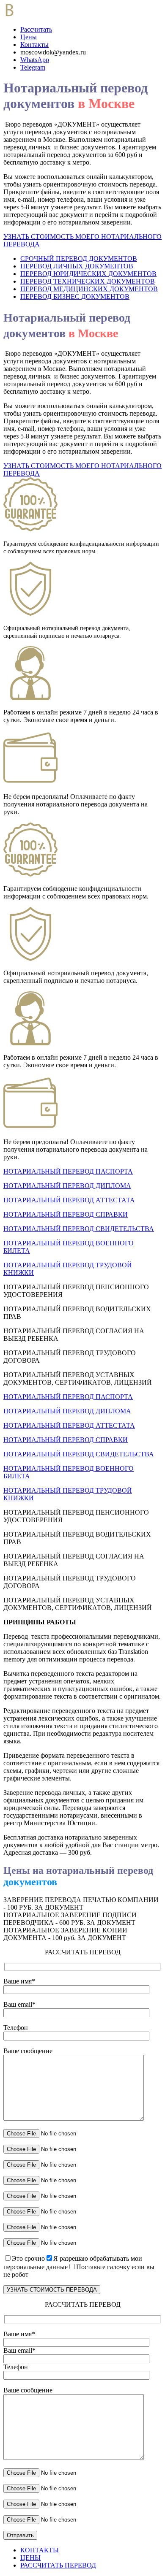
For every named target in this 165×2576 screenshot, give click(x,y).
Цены (29, 37)
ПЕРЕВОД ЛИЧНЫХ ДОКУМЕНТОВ (77, 266)
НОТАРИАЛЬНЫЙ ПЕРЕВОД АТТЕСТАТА (69, 1200)
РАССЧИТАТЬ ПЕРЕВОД (58, 2565)
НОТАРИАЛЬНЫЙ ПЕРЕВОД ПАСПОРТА (68, 1171)
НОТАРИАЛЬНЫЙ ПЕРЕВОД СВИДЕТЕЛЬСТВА (79, 1229)
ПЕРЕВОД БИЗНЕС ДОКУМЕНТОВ (75, 296)
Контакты (34, 45)
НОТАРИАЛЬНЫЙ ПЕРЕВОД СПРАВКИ (66, 1214)
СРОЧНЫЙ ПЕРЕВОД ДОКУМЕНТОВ (79, 258)
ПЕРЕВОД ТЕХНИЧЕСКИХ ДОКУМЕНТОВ (88, 281)
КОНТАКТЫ (40, 2550)
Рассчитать (36, 29)
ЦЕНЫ (30, 2558)
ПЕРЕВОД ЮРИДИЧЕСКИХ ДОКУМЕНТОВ (88, 274)
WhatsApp (35, 60)
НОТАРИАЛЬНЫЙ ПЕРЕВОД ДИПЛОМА (67, 1186)
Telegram (33, 67)
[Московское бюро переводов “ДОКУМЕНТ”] (38, 15)
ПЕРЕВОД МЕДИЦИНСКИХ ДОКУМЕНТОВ (89, 289)
